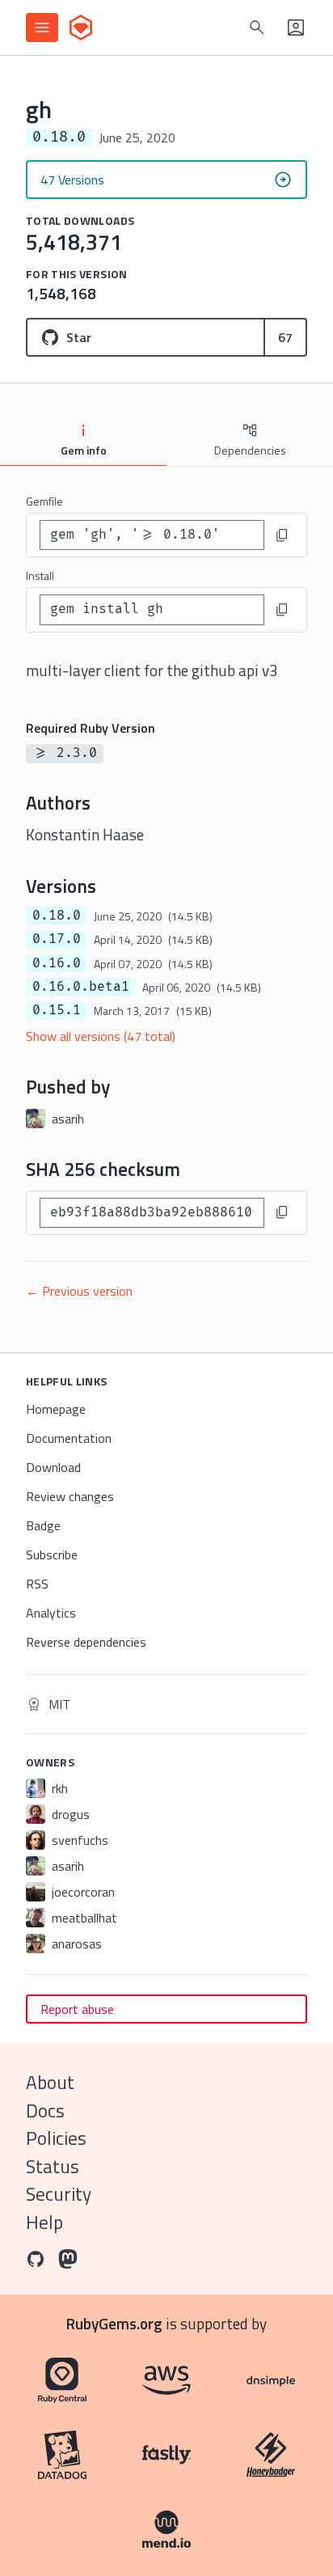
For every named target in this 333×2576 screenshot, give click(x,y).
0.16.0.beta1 (81, 987)
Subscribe (52, 1554)
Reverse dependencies (86, 1642)
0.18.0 (57, 916)
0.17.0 (57, 939)
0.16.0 (57, 963)
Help (44, 2222)
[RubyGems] (81, 27)
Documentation (69, 1438)
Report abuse (77, 2009)
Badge (43, 1525)
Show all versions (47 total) (101, 1036)
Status (53, 2166)
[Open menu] (42, 27)
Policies (56, 2138)
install (40, 575)
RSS (37, 1584)
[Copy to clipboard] (282, 535)
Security (59, 2194)
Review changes (70, 1496)
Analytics (51, 1613)
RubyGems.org (114, 2323)
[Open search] (257, 27)
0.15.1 (57, 1010)
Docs (45, 2111)
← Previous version (79, 1291)
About (50, 2082)
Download (53, 1467)
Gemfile (44, 501)
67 (285, 337)
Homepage (56, 1409)
